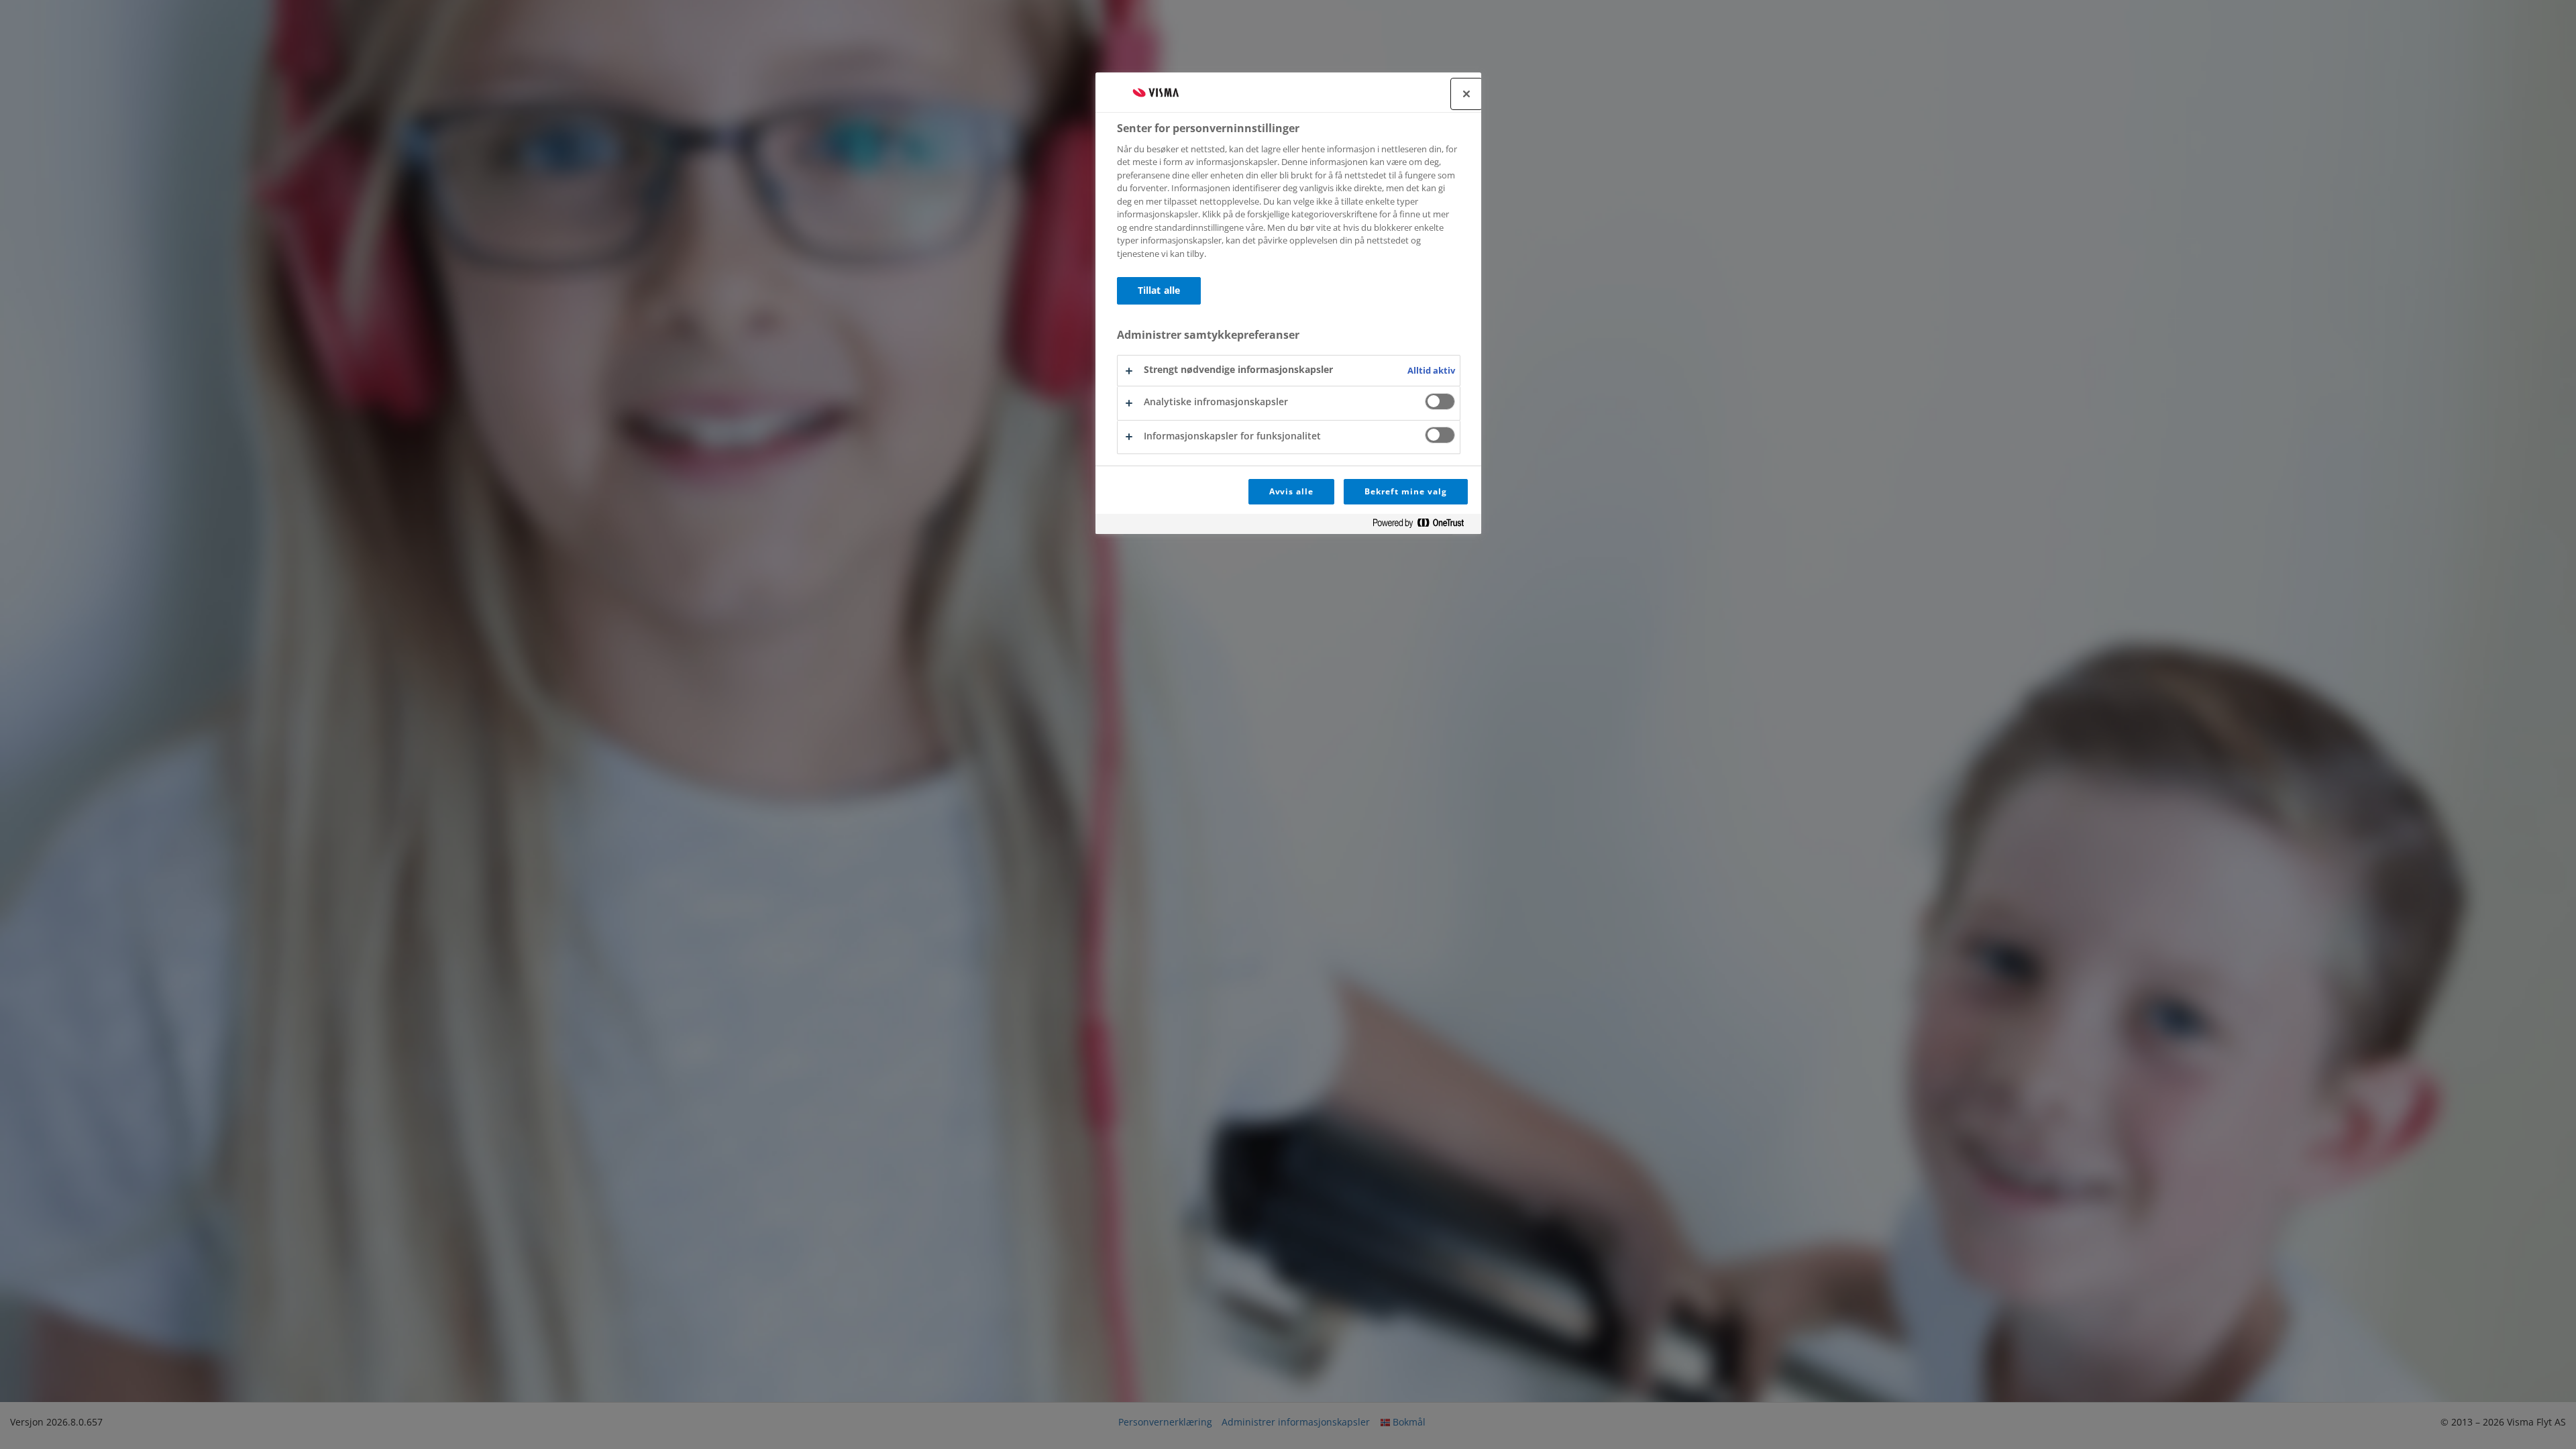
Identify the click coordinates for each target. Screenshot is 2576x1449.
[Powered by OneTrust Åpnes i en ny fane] (1424, 526)
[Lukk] (1466, 94)
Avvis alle (1292, 491)
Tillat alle (1159, 290)
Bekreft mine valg (1405, 491)
